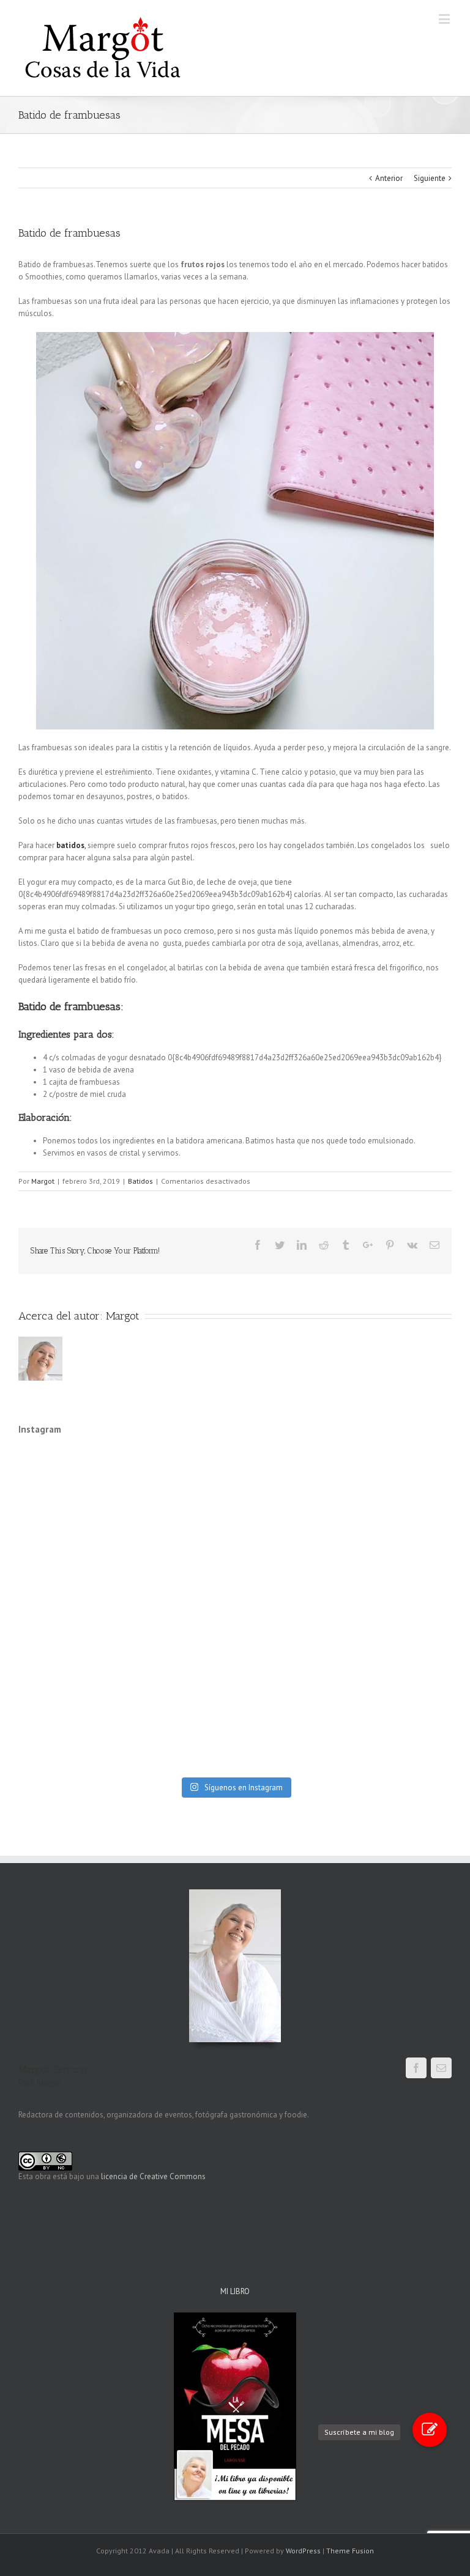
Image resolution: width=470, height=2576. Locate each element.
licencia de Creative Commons (153, 2176)
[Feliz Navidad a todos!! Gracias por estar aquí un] (290, 1610)
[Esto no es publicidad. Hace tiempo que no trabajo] (70, 1674)
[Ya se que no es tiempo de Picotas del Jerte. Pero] (400, 1738)
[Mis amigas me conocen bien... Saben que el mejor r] (70, 1738)
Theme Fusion (350, 2551)
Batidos (140, 1181)
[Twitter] (280, 1245)
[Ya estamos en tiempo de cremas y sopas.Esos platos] (181, 1738)
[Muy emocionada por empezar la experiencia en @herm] (181, 1545)
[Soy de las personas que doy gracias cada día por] (290, 1481)
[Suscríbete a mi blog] (430, 2430)
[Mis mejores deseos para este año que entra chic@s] (181, 1610)
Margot (43, 1181)
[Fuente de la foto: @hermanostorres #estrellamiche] (290, 1545)
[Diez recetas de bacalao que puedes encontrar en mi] (181, 1481)
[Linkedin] (302, 1245)
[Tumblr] (346, 1245)
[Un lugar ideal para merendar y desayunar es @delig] (181, 1674)
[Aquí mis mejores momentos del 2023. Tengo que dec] (70, 1610)
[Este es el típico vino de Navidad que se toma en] (400, 1610)
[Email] (435, 1245)
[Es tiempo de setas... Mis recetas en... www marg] (290, 1738)
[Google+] (368, 1245)
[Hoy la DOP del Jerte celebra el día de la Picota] (70, 1481)
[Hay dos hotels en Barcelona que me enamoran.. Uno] (400, 1674)
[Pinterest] (390, 1245)
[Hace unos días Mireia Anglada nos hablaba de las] (290, 1674)
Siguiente (430, 178)
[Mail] (441, 2068)
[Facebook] (258, 1245)
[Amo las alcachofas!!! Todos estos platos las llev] (400, 1545)
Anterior (389, 178)
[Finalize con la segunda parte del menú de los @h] (400, 1481)
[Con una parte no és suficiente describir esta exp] (70, 1545)
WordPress (303, 2551)
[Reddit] (324, 1245)
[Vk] (412, 1245)
